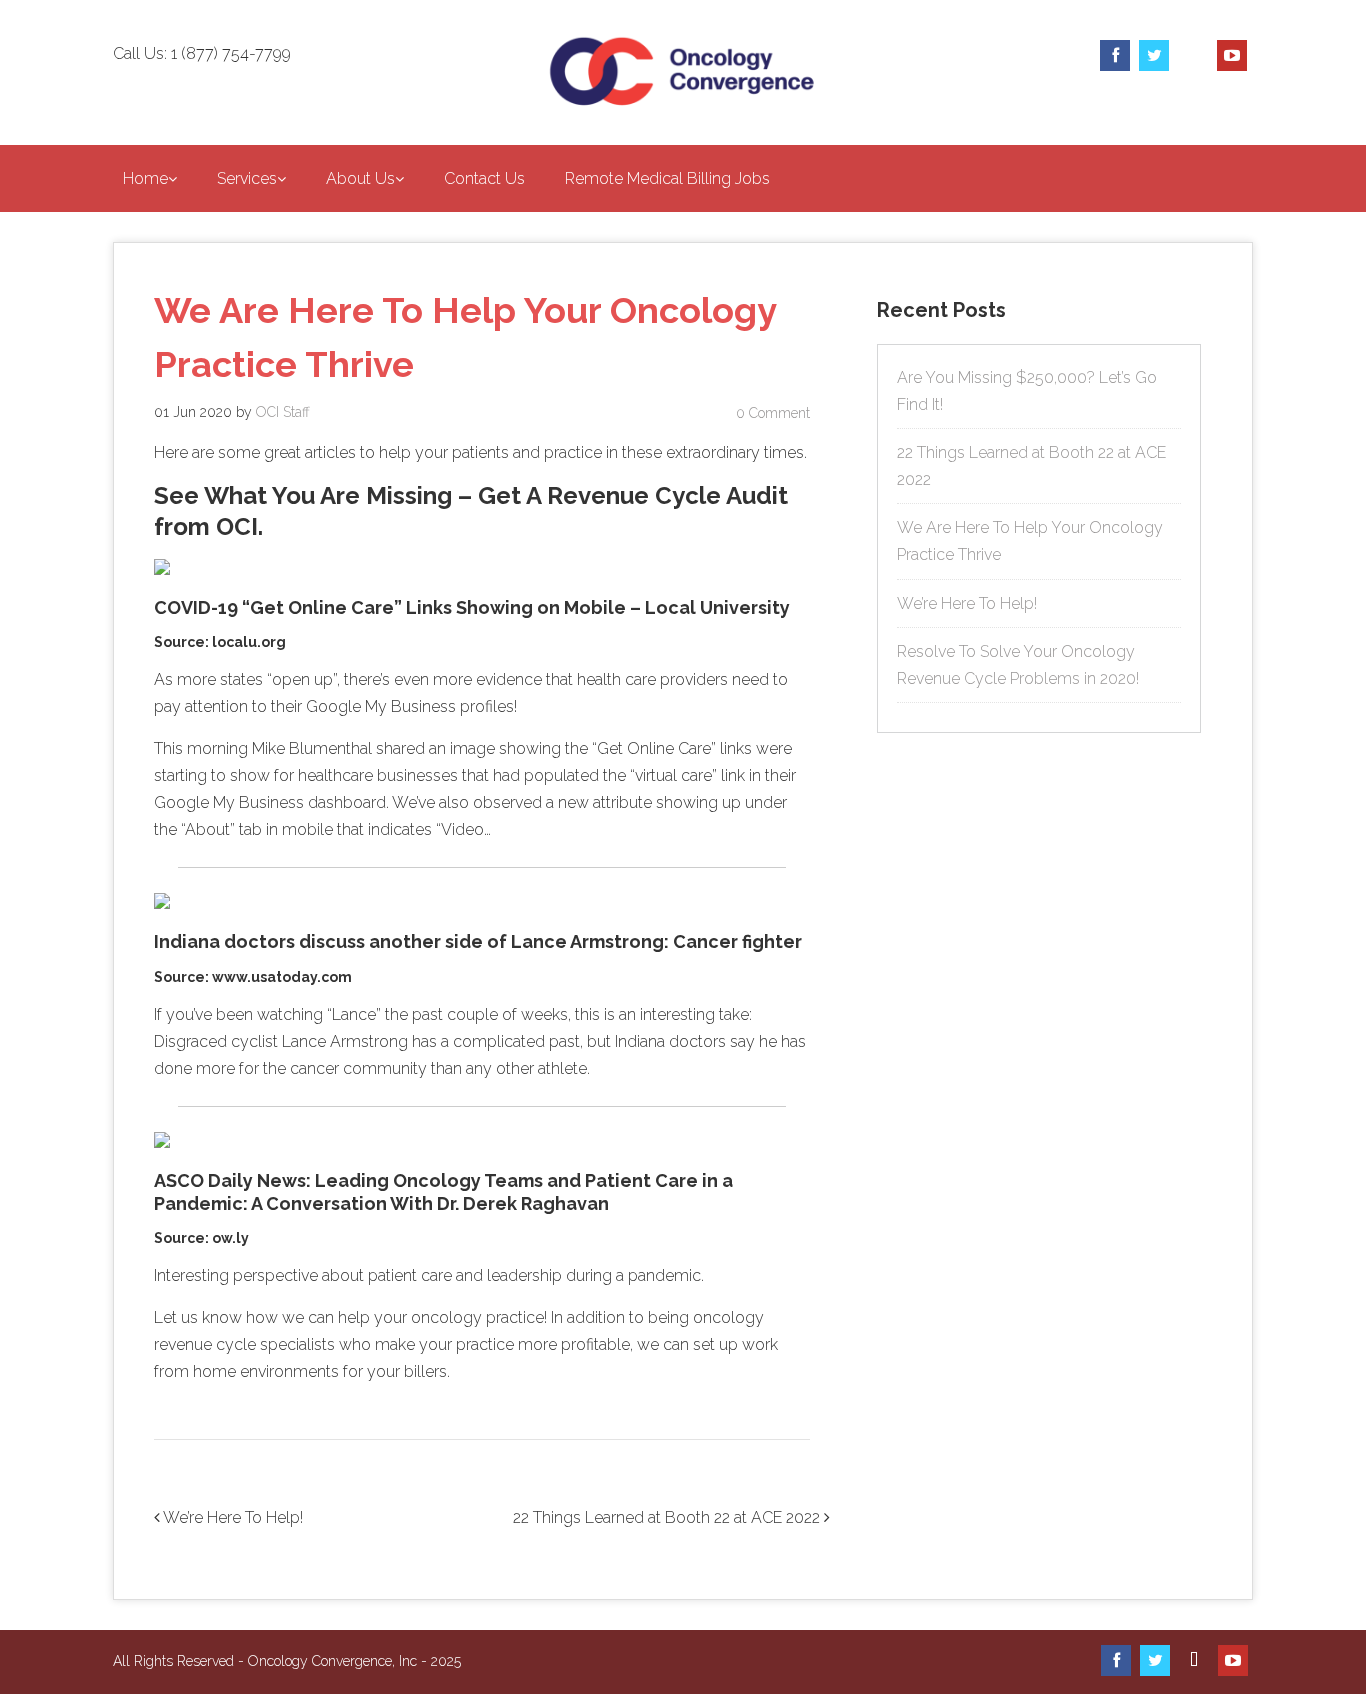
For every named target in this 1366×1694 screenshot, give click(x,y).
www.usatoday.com (282, 977)
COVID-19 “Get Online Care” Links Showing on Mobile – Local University (472, 607)
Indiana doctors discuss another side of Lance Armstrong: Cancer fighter (478, 941)
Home (145, 178)
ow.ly (230, 1238)
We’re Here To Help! (231, 1517)
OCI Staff (283, 412)
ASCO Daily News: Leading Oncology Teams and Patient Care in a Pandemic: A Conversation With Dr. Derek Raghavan (443, 1192)
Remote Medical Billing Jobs (667, 178)
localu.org (249, 642)
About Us (360, 178)
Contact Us (484, 178)
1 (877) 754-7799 (231, 53)
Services (247, 178)
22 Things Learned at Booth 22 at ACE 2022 (668, 1517)
